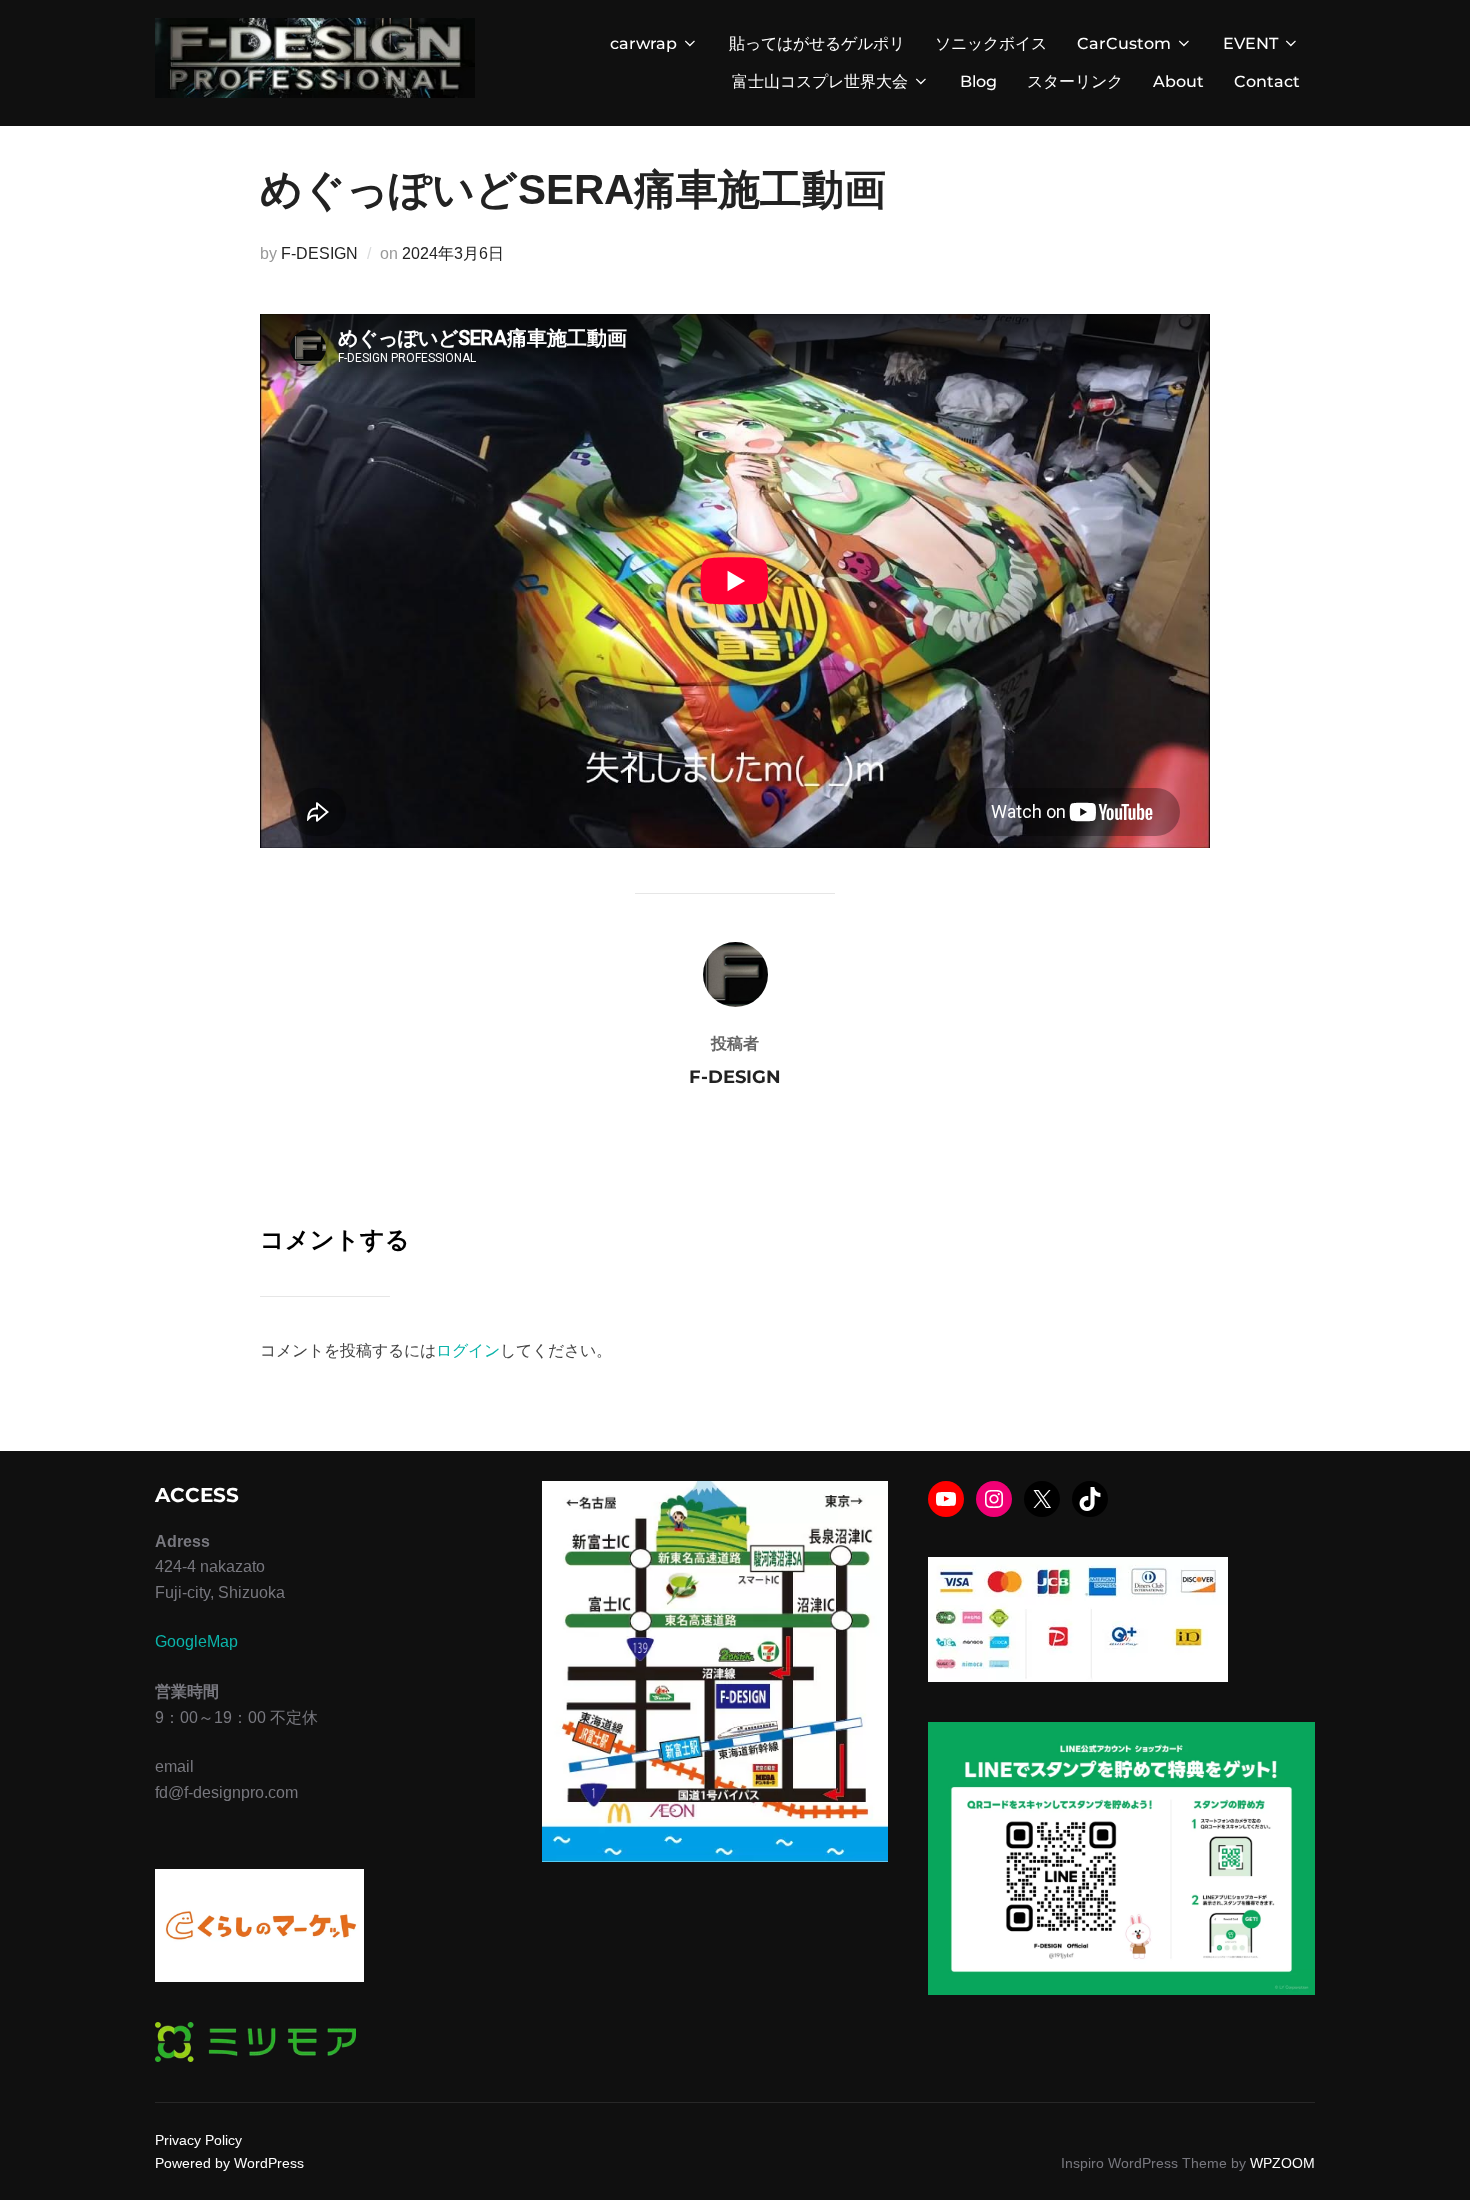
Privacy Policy (198, 2140)
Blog (978, 81)
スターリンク (1075, 81)
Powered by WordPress (229, 2163)
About (1178, 81)
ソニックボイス (991, 43)
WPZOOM (1282, 2163)
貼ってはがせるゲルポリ (817, 43)
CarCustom (1124, 43)
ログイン (468, 1350)
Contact (1267, 81)
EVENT (1250, 43)
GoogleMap (196, 1641)
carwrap (643, 43)
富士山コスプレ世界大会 (820, 81)
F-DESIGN (319, 253)
